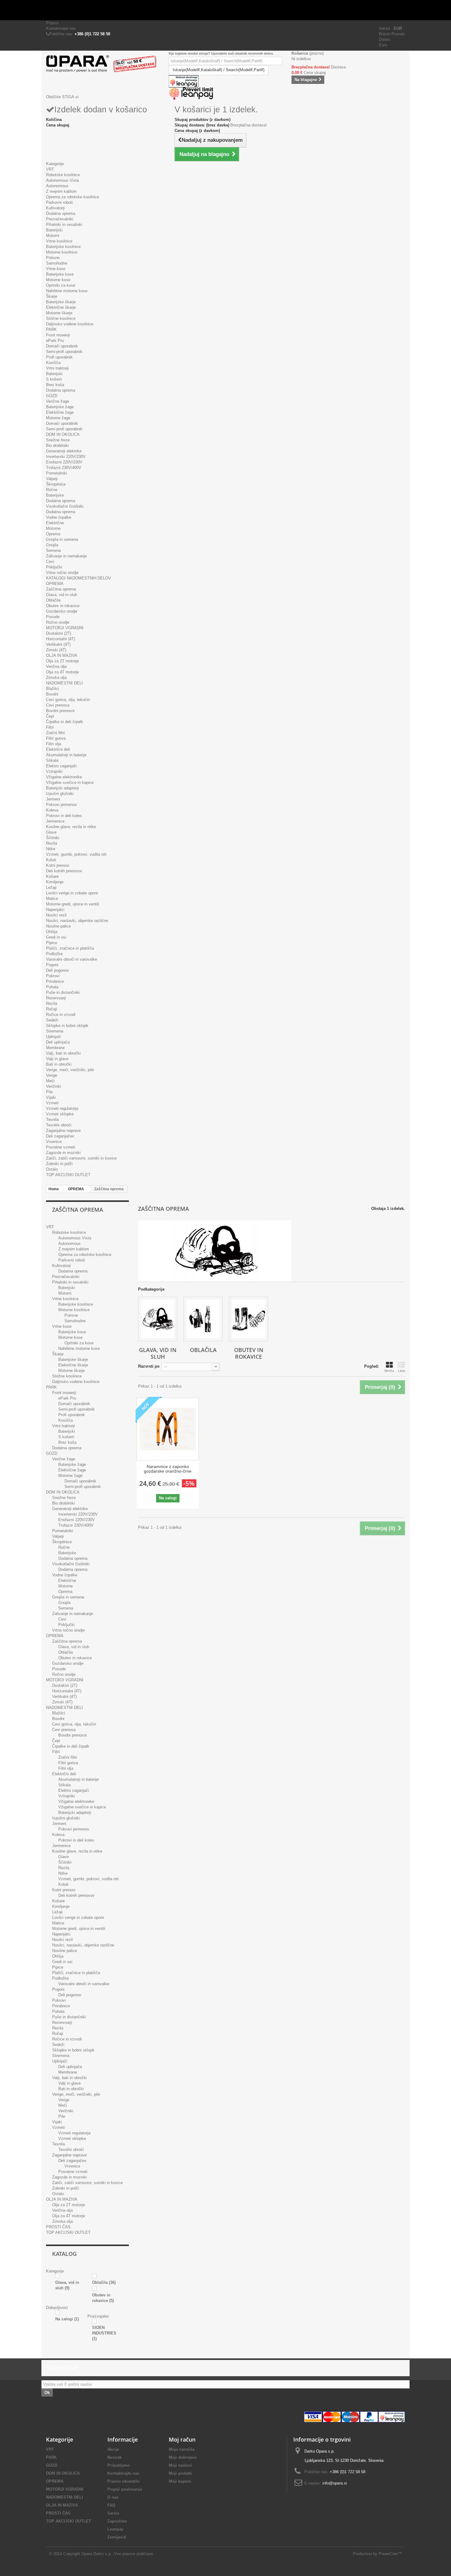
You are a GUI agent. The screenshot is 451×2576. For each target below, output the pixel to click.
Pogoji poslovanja (125, 2489)
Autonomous (57, 186)
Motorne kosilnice (62, 252)
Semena (53, 550)
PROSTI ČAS (58, 2227)
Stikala (52, 760)
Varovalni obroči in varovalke (71, 959)
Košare (52, 876)
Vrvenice (54, 1142)
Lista (401, 1371)
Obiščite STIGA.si (62, 97)
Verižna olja (56, 666)
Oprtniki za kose (61, 285)
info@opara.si (335, 2483)
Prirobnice (55, 981)
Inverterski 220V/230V (66, 457)
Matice (52, 899)
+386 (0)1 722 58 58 (92, 34)
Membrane (55, 1048)
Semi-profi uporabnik (64, 352)
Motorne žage (58, 418)
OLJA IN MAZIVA (62, 655)
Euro (383, 45)
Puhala (52, 987)
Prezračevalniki (60, 219)
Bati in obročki (59, 1064)
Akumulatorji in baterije (66, 755)
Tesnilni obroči (59, 1125)
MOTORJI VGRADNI (65, 628)
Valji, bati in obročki (63, 1053)
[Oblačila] (203, 1319)
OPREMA (55, 584)
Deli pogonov (58, 970)
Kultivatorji (55, 208)
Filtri (50, 727)
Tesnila (52, 1119)
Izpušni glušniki (60, 794)
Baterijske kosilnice (63, 247)
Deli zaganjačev (60, 1136)
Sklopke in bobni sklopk (67, 1026)
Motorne (53, 528)
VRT (50, 169)
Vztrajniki (54, 771)
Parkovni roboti (59, 202)
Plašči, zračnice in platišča (70, 948)
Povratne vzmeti (61, 1147)
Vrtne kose (56, 269)
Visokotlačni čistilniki (65, 506)
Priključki (54, 567)
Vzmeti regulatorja (62, 1108)
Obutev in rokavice (63, 606)
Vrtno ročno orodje (62, 573)
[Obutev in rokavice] (249, 1319)
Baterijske (55, 495)
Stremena (55, 1031)
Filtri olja (54, 744)
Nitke (51, 849)
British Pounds (392, 34)
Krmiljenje (55, 882)
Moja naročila (182, 2449)
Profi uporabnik (59, 357)
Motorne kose (58, 280)
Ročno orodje (58, 622)
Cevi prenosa (58, 705)
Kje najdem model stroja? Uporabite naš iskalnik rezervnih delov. (221, 53)
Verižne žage (58, 401)
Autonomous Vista (62, 180)
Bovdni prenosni (60, 711)
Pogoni (52, 965)
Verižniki (54, 1086)
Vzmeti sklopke (60, 1114)
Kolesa (52, 810)
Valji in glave (57, 1059)
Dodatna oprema (61, 213)
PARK (51, 329)
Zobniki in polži (59, 1164)
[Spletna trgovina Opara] (103, 64)
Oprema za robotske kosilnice (73, 197)
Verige (52, 1075)
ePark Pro (55, 341)
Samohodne (57, 263)
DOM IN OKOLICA (63, 434)
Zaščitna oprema (61, 589)
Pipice (52, 943)
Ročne (52, 490)
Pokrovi (53, 976)
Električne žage (60, 412)
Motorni (53, 236)
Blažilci (52, 689)
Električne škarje (61, 307)
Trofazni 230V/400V (64, 468)
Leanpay (115, 2529)
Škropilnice (56, 484)
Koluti (51, 860)
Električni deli (58, 749)
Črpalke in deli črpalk (65, 722)
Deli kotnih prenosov (64, 871)
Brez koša (55, 385)
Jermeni (53, 799)
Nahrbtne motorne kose (67, 291)
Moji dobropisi (183, 2457)
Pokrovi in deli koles (64, 816)
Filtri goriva (56, 738)
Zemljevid (117, 2537)
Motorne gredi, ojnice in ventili (73, 904)
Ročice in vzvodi (61, 1015)
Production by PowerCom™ (377, 2554)
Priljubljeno (119, 2465)
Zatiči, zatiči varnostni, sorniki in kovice (81, 1158)
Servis (113, 2513)
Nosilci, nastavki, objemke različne (77, 921)
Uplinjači (54, 1037)
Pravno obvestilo (123, 2481)
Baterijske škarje (61, 302)
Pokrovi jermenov (62, 805)
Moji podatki (181, 2473)
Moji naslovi (180, 2465)
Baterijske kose (60, 274)
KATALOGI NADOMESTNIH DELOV (79, 578)
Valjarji (52, 479)
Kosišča (53, 363)
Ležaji (51, 887)
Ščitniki (53, 838)
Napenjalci (55, 910)
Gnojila (52, 545)
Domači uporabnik (62, 346)
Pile (49, 1092)
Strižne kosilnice (61, 318)
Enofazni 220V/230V (64, 462)
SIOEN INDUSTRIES (104, 2333)
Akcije (113, 2449)
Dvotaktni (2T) (59, 633)
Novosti (115, 2457)
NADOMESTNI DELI (64, 683)
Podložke (54, 954)
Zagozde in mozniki (63, 1153)
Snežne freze (58, 440)
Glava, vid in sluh (62, 595)
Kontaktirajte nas (61, 28)
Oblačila (53, 600)
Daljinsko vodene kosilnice (70, 324)
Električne (55, 523)
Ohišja (52, 932)
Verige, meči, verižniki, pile (70, 1070)
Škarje (52, 296)
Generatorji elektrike (64, 451)
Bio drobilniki (57, 445)
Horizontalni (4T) (61, 639)
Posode (53, 617)
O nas (113, 2497)
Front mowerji (58, 335)
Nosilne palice (58, 926)
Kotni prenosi (58, 865)
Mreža (389, 1371)
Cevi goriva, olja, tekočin (68, 700)
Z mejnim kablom (61, 191)
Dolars (385, 39)
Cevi (50, 562)
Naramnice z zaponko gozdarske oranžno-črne (168, 1469)
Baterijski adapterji (62, 788)
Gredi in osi (56, 937)
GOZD (52, 396)
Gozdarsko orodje (62, 611)
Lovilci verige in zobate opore (72, 893)
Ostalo (52, 1169)
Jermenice (55, 821)
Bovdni (52, 694)
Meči (50, 1081)
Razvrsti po (149, 1366)
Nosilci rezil (56, 915)
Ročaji (52, 1009)
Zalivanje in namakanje (66, 556)
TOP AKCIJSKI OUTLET (68, 1175)
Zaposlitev (117, 2521)
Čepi (50, 716)
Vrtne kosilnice (59, 241)
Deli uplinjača (58, 1042)
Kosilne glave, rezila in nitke (71, 827)
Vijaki (51, 1097)
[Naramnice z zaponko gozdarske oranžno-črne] (168, 1429)
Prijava (52, 23)
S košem (54, 379)
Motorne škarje (59, 313)
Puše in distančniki (63, 992)
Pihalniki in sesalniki (64, 225)
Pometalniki (56, 473)
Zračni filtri (55, 733)
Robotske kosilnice (63, 175)
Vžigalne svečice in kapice (70, 782)
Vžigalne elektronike (64, 777)
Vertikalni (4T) (58, 644)
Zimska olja (56, 678)
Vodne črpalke (59, 517)
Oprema (53, 534)
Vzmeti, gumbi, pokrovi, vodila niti (76, 854)
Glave (51, 832)
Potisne (53, 258)
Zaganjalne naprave (63, 1131)
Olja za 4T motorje (62, 672)
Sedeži (52, 1020)
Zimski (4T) (56, 650)
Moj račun (182, 2439)
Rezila (52, 843)
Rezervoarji (56, 998)
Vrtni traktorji (57, 368)
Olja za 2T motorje (62, 661)
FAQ (111, 2505)
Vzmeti (52, 1103)
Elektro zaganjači (61, 766)
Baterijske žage (60, 407)
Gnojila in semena (62, 539)
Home (54, 1189)
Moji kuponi (180, 2481)
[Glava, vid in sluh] (158, 1319)
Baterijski (54, 230)
